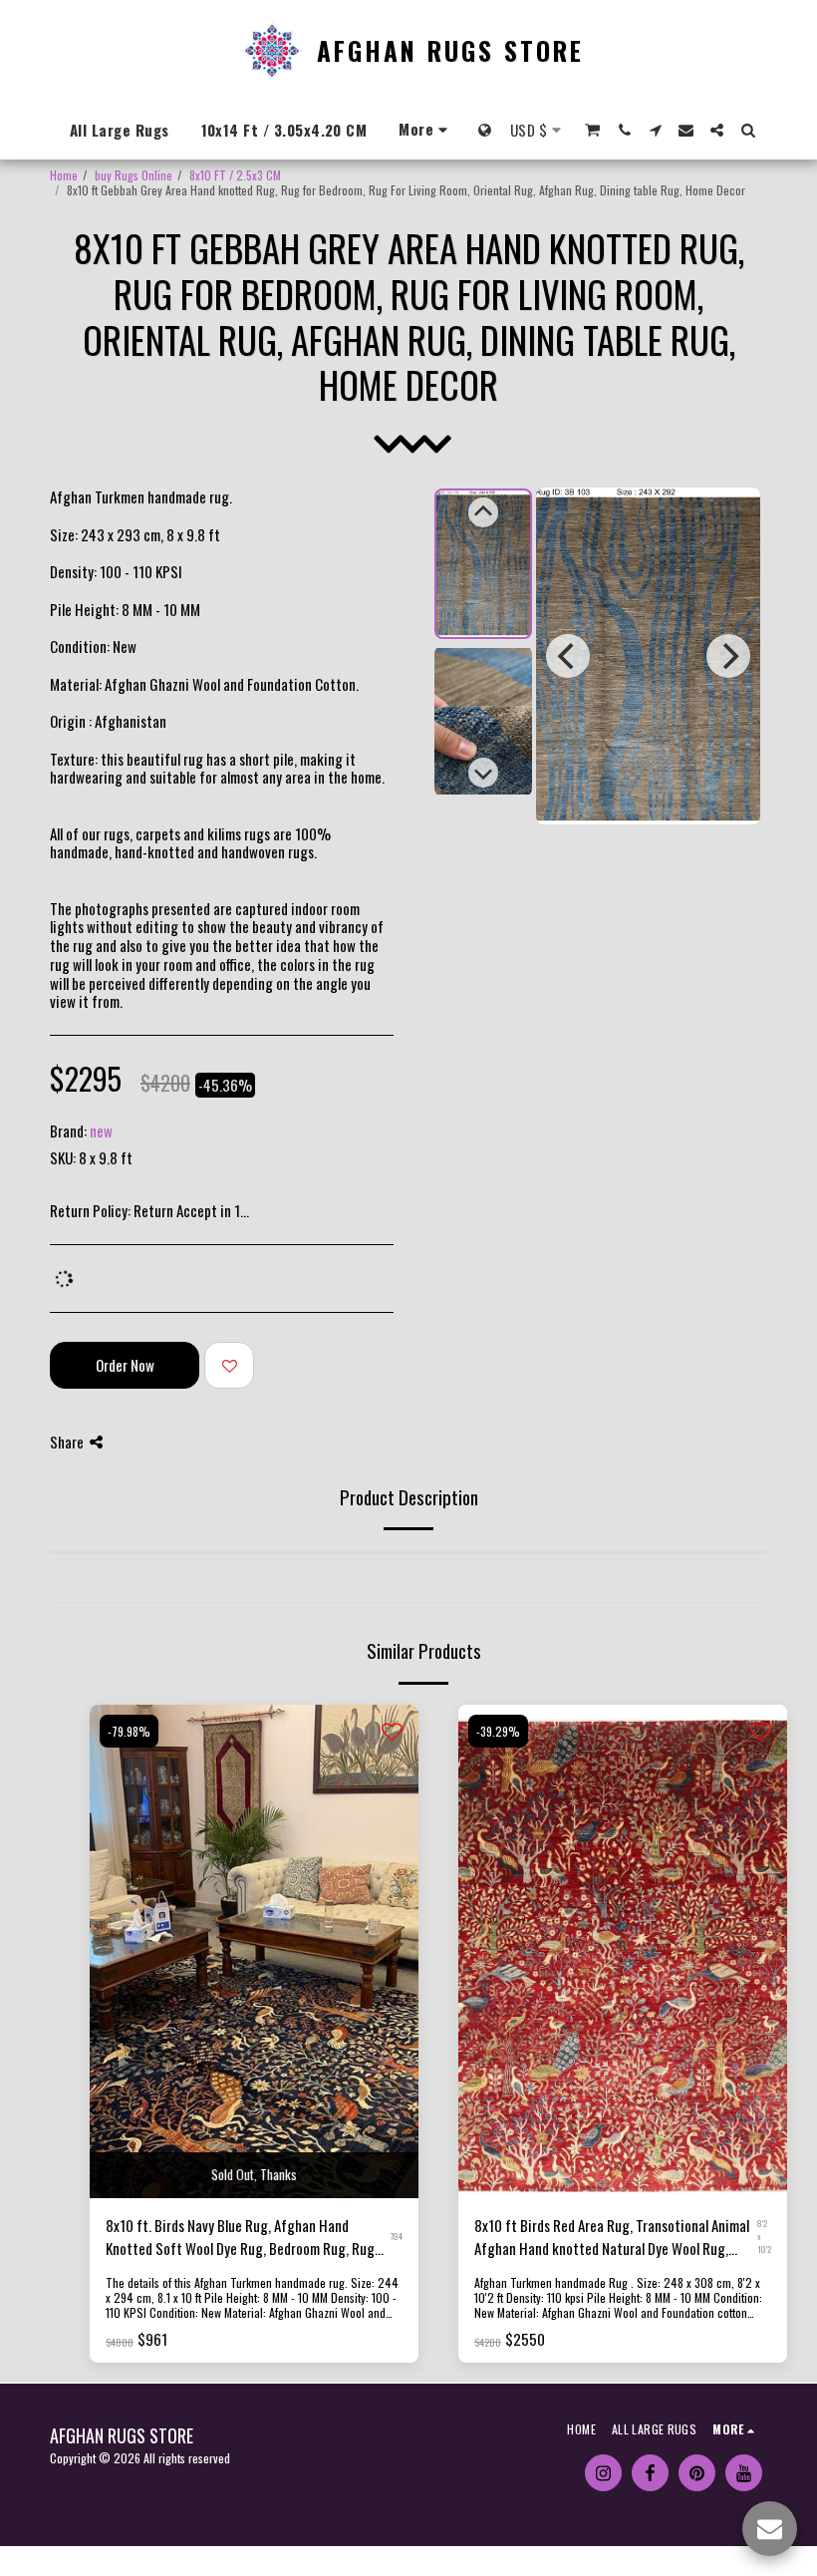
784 (397, 2236)
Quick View (255, 2154)
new (101, 1130)
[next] (728, 656)
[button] (593, 130)
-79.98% (129, 1731)
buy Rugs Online (134, 175)
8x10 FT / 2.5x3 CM (235, 175)
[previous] (568, 656)
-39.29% (498, 1731)
